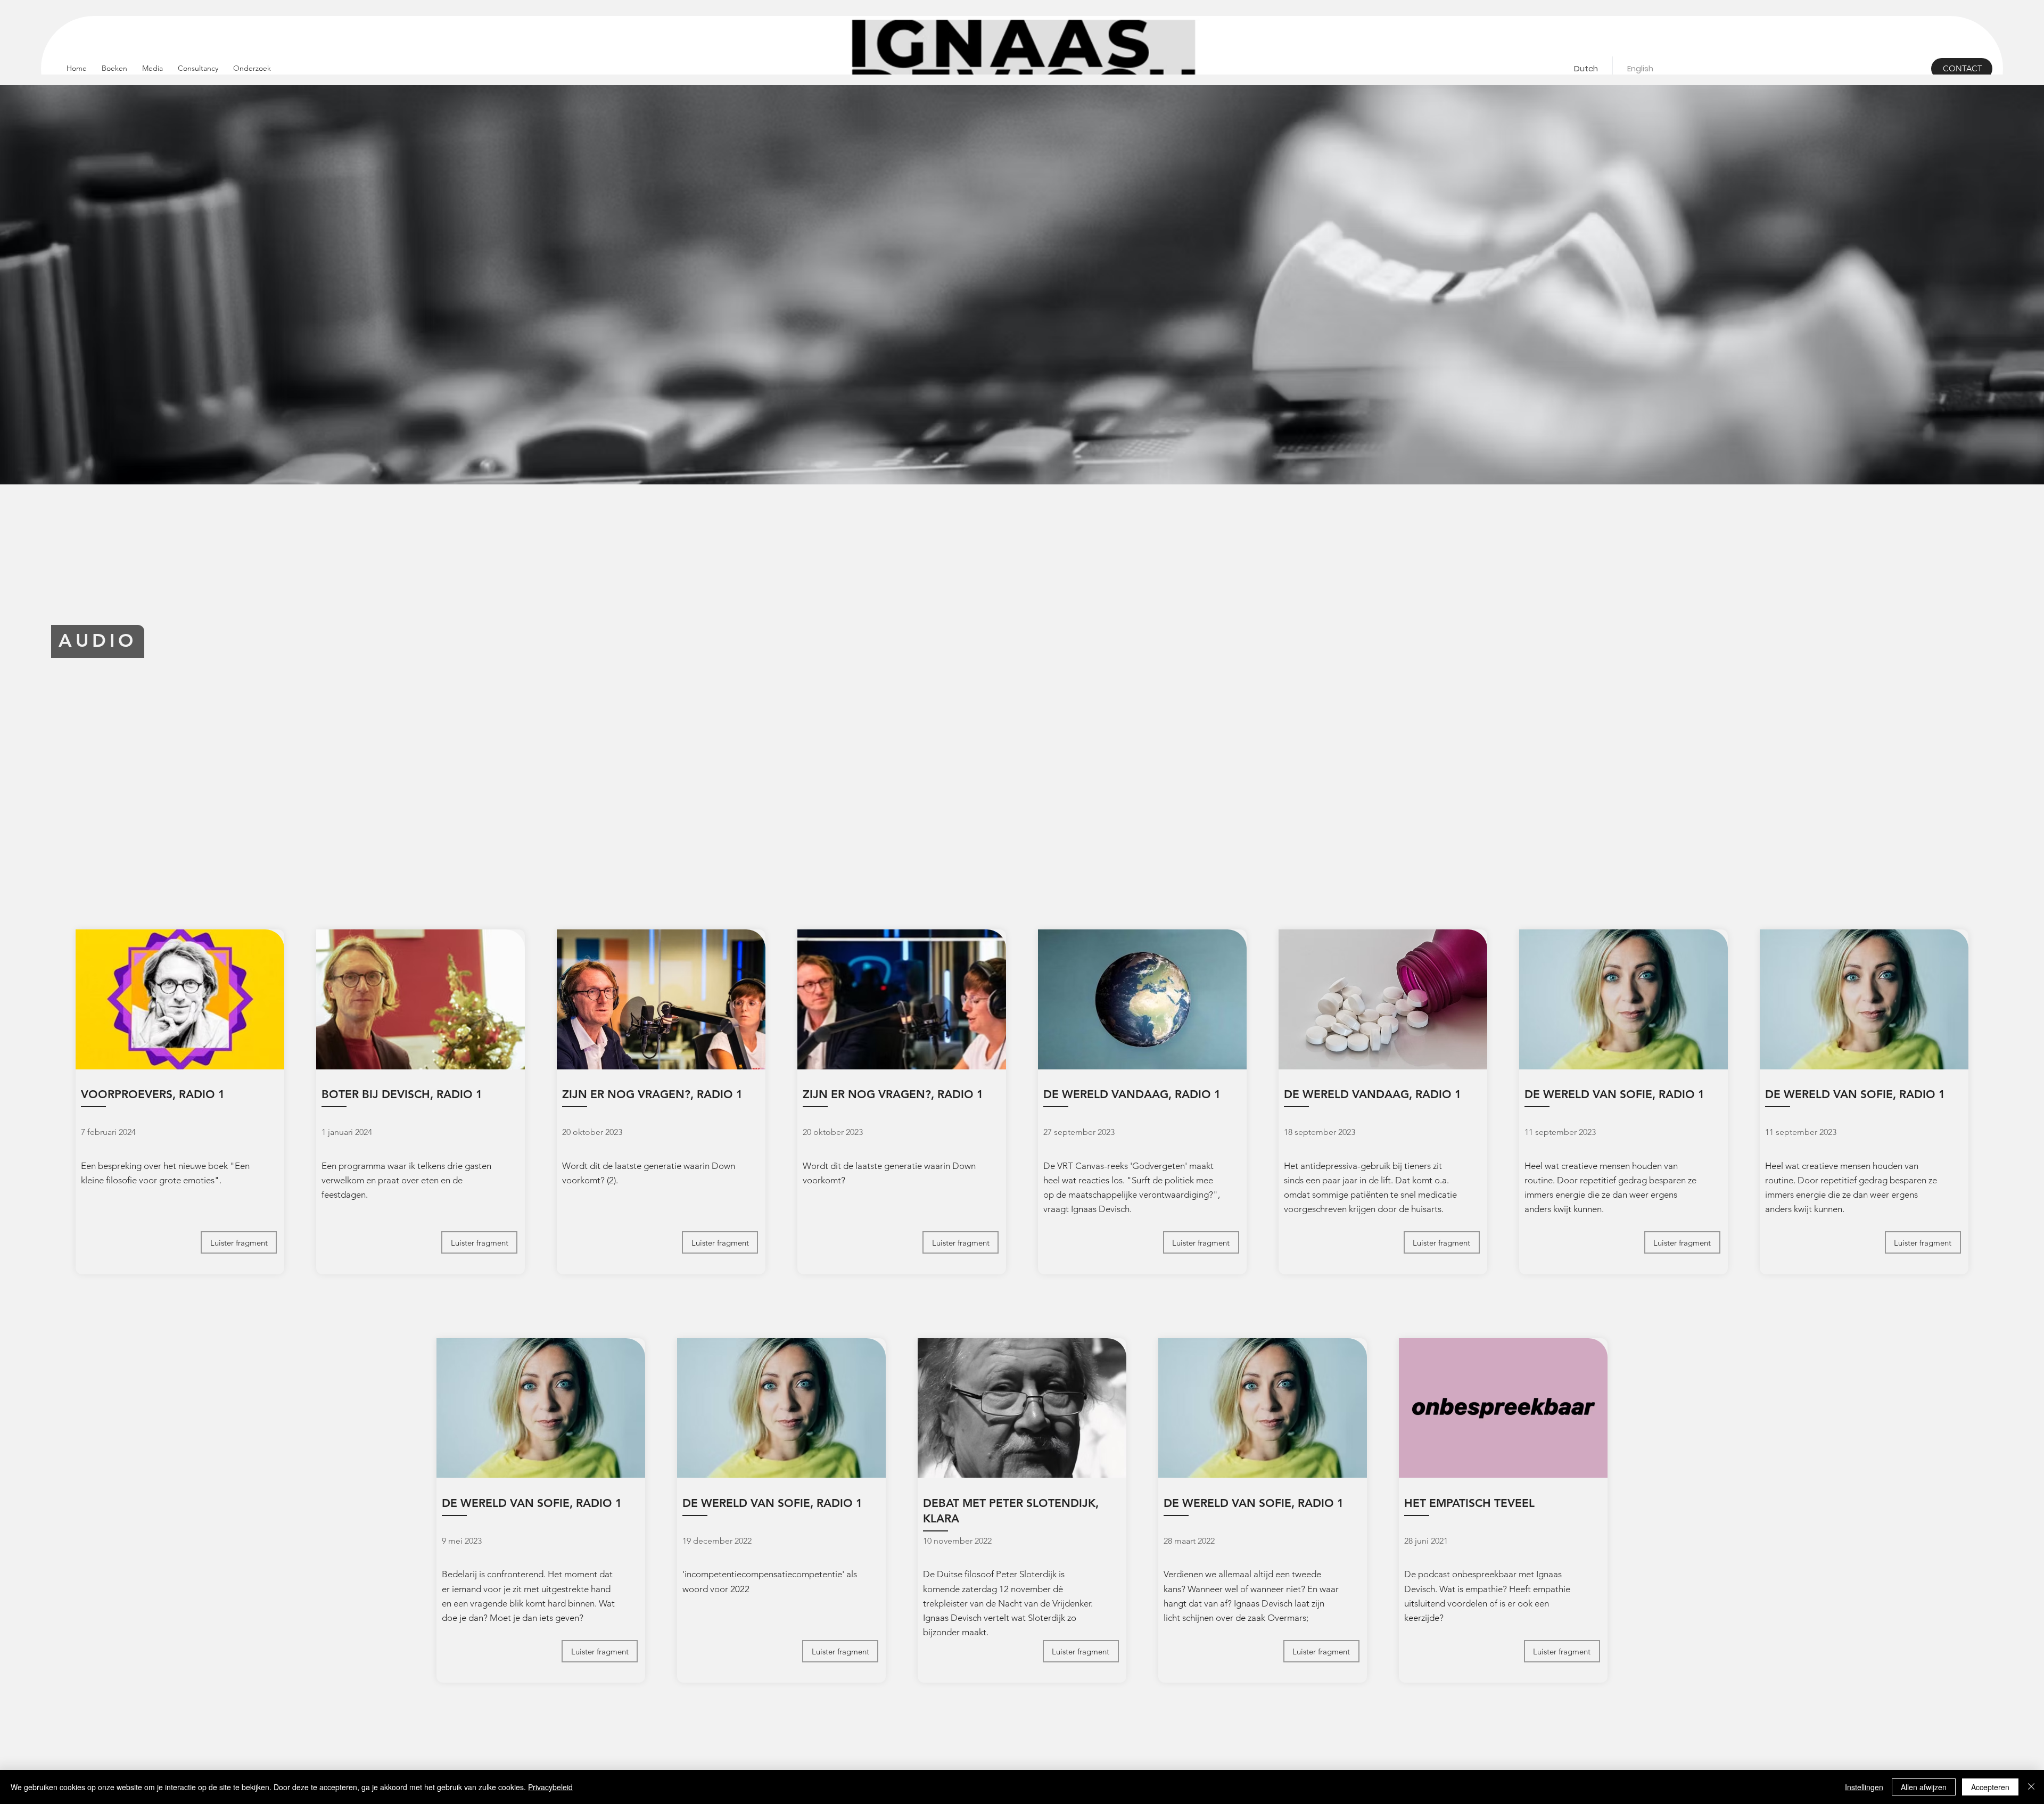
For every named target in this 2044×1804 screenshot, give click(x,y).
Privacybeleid (550, 1787)
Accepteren (1990, 1787)
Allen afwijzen (1924, 1787)
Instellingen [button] (1864, 1787)
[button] (153, 68)
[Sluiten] (2031, 1787)
